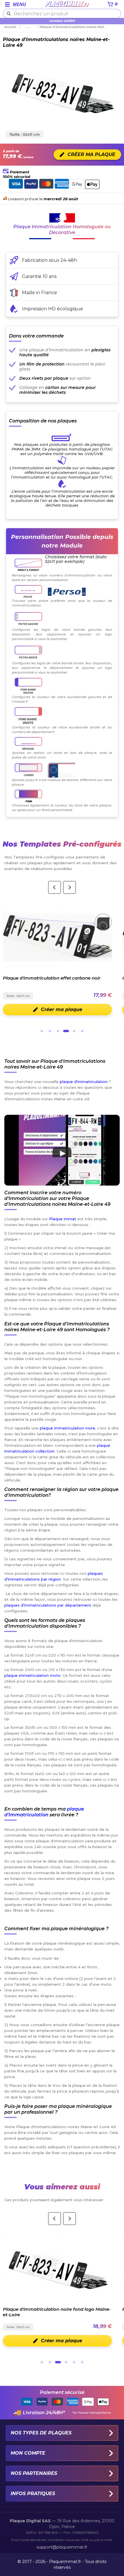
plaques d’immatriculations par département (48, 1605)
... (29, 27)
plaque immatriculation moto (32, 1675)
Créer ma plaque (62, 2341)
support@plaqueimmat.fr (62, 2547)
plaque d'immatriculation (84, 1082)
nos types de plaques (41, 2433)
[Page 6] (82, 1031)
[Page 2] (50, 1031)
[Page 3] (58, 1031)
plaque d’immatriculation (44, 1812)
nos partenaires (34, 2473)
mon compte (28, 2453)
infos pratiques (33, 2494)
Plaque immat (63, 1219)
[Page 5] (74, 1031)
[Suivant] (69, 887)
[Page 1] (42, 1031)
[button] (62, 1150)
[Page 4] (66, 1031)
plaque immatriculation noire (67, 1428)
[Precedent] (55, 887)
